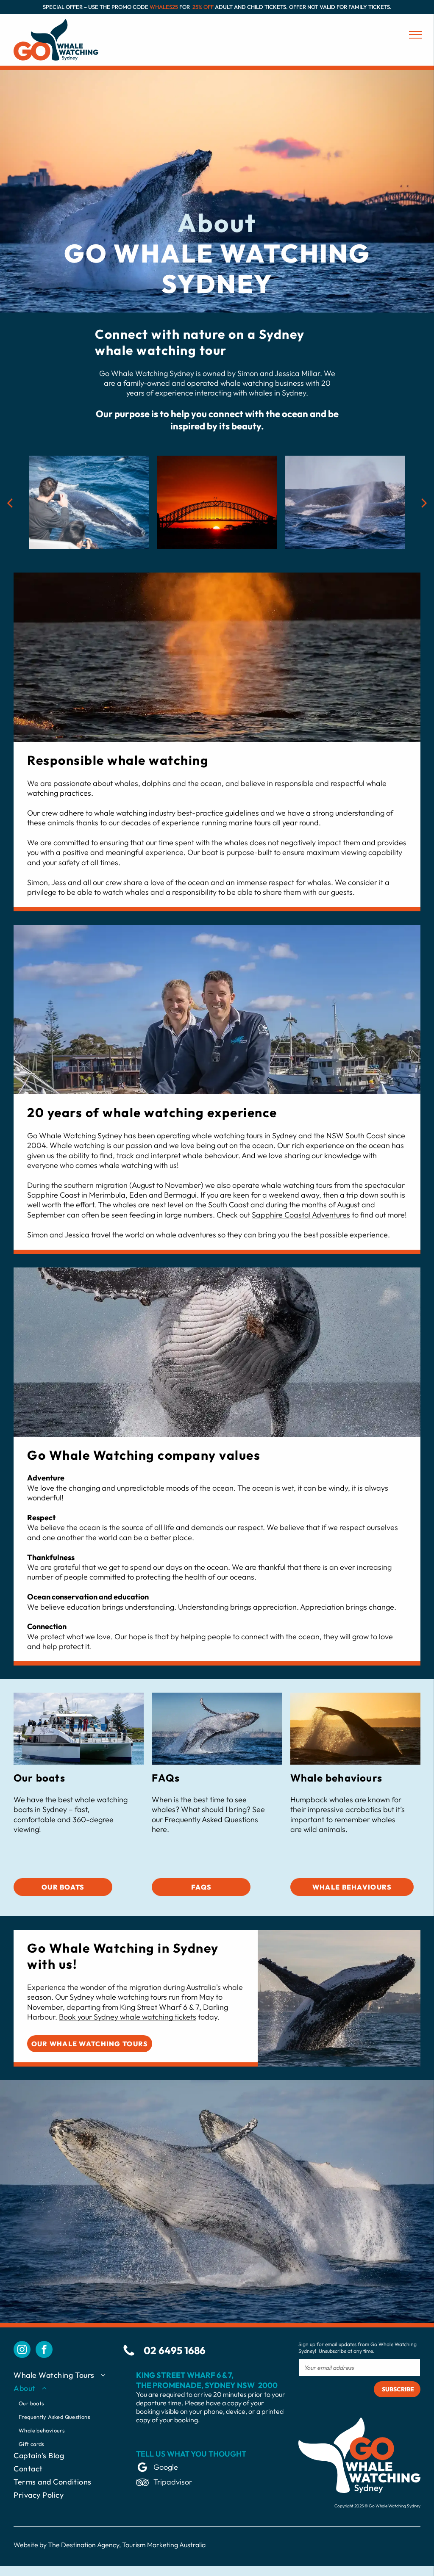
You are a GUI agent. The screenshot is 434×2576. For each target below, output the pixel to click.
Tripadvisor (173, 2482)
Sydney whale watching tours (118, 1997)
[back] (10, 502)
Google (166, 2467)
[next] (424, 502)
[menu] (415, 35)
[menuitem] (68, 2377)
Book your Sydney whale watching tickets (128, 2017)
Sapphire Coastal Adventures (301, 1215)
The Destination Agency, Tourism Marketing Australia (127, 2545)
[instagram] (22, 2350)
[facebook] (44, 2350)
